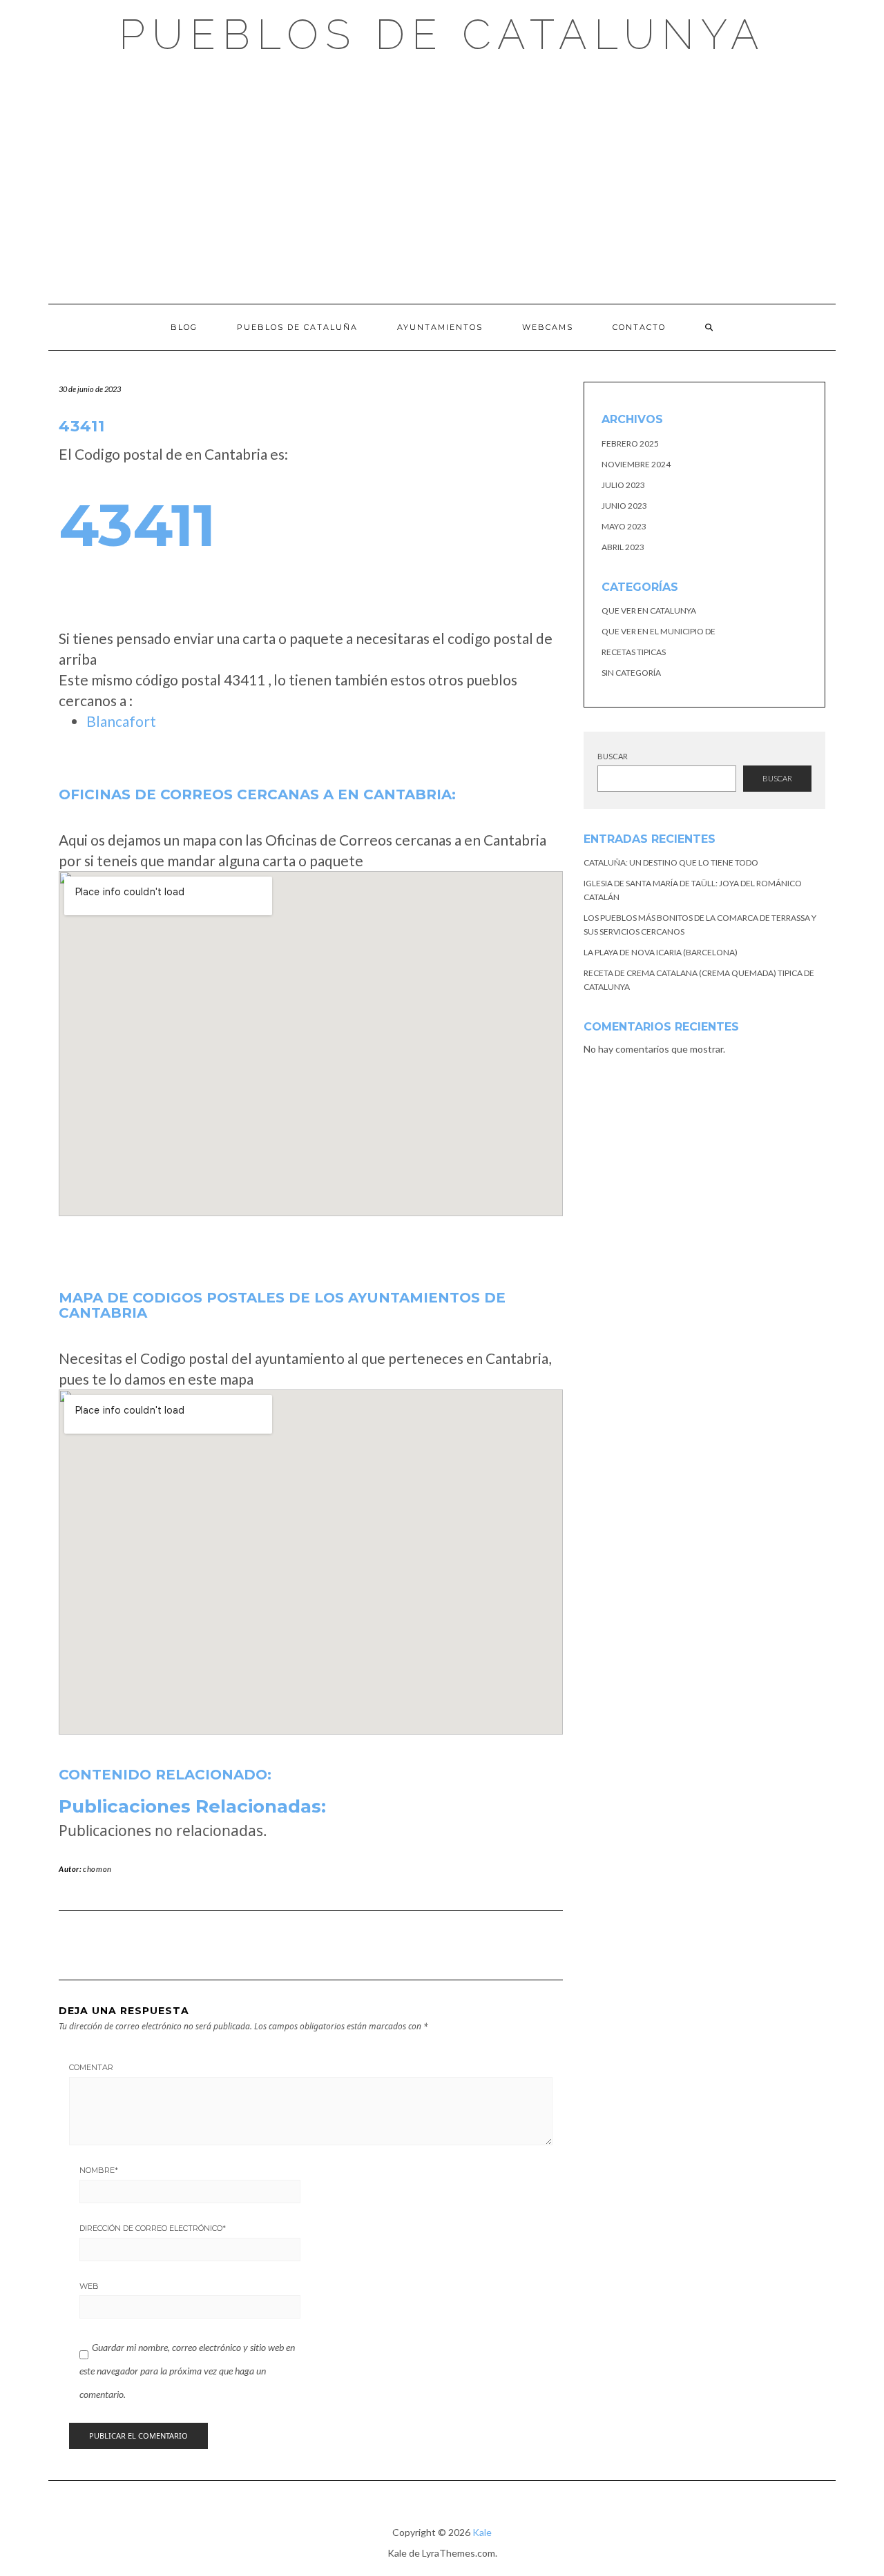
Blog (184, 327)
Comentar (91, 2067)
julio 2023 (623, 485)
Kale (482, 2532)
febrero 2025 (630, 443)
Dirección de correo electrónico (153, 2228)
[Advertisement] (442, 179)
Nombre (99, 2170)
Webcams (548, 327)
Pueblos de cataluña (297, 327)
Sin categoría (631, 673)
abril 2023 (623, 547)
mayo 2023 (624, 526)
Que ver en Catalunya (649, 611)
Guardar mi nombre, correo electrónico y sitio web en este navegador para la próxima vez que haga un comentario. (187, 2370)
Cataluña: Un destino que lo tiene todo (671, 862)
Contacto (639, 327)
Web (89, 2286)
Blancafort (121, 721)
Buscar (613, 756)
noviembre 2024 (636, 464)
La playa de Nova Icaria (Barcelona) (661, 952)
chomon (97, 1869)
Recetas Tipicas (634, 652)
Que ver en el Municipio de (659, 631)
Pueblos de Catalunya (442, 35)
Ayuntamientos (440, 327)
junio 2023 (624, 506)
